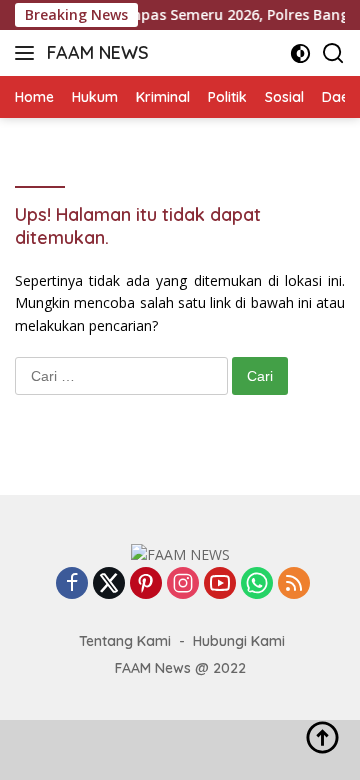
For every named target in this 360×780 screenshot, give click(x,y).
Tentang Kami (125, 641)
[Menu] (28, 53)
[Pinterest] (146, 584)
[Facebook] (72, 584)
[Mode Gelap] (300, 53)
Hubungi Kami (239, 641)
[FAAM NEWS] (180, 553)
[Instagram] (183, 584)
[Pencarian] (333, 53)
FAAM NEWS (98, 52)
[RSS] (294, 584)
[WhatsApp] (257, 584)
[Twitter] (109, 584)
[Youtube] (220, 584)
